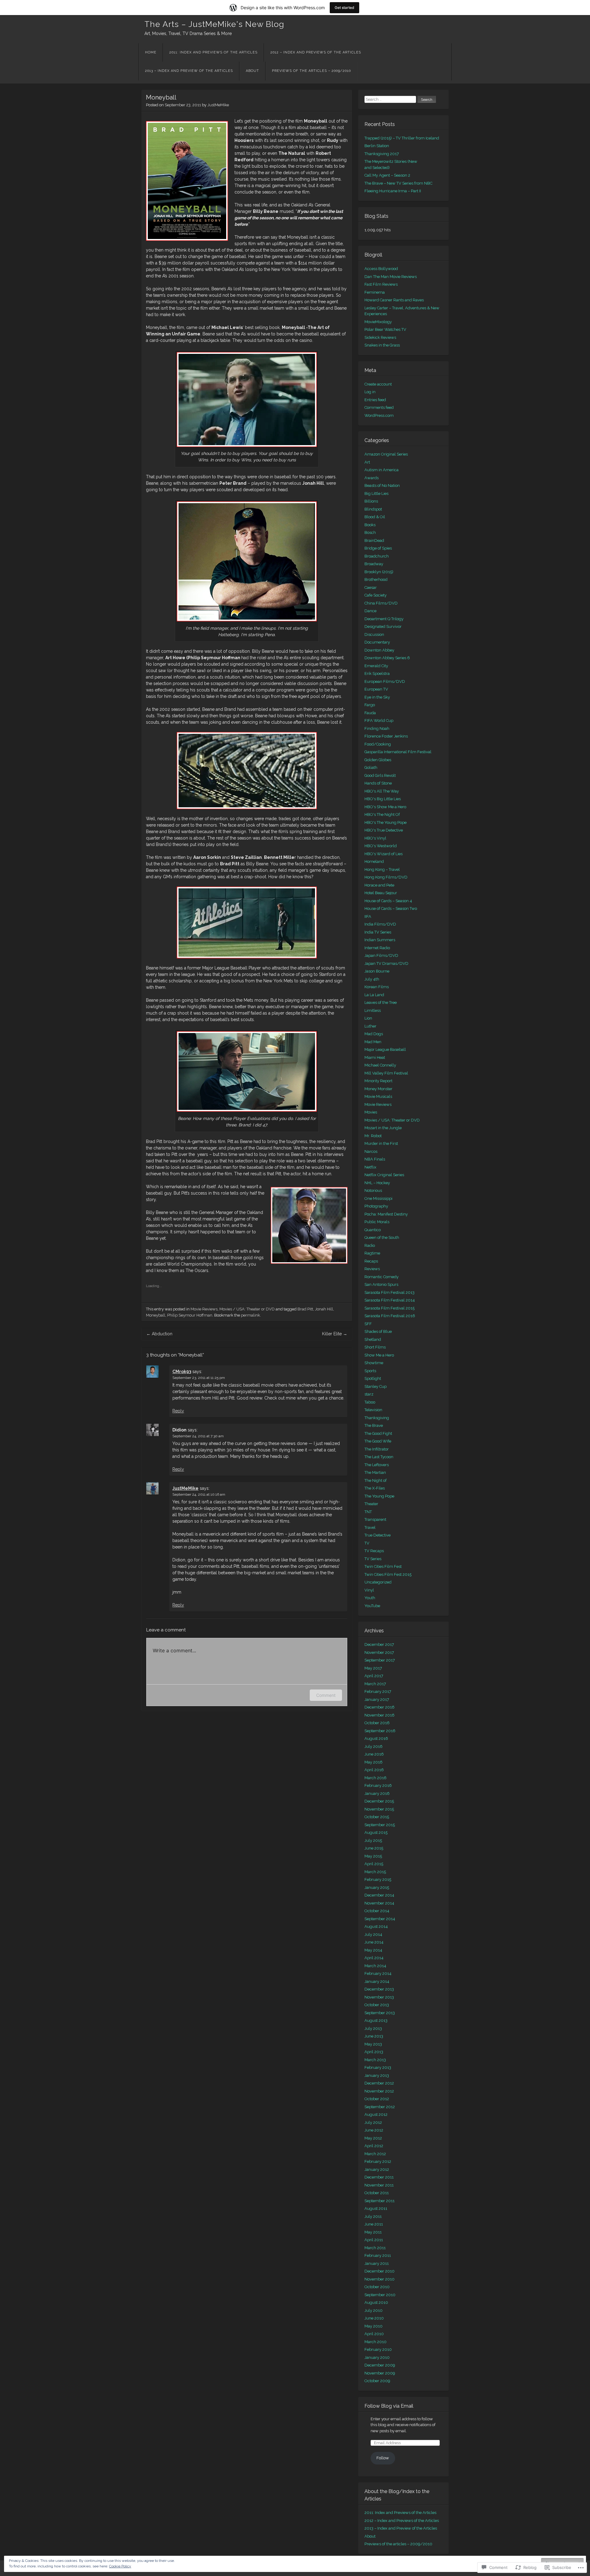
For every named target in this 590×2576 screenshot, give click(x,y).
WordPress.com (379, 415)
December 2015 (379, 1801)
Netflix (370, 1167)
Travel (370, 1527)
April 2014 (374, 1958)
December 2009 (380, 2365)
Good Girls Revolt (380, 775)
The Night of (376, 1480)
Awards (372, 478)
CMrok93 (182, 1372)
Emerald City (376, 666)
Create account (378, 384)
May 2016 (374, 1762)
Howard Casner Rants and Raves (394, 300)
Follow (383, 2458)
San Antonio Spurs (381, 1284)
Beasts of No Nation (382, 485)
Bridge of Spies (378, 548)
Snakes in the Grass (382, 345)
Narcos (371, 1151)
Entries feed (375, 400)
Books (370, 525)
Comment (326, 1695)
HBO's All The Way (382, 791)
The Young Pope (379, 1496)
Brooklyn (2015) (379, 572)
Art (367, 462)
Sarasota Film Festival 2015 (389, 1308)
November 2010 (380, 2279)
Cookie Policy (120, 2566)
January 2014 (377, 1981)
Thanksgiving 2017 (382, 154)
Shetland (373, 1339)
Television (373, 1410)
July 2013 (373, 2028)
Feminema (375, 292)
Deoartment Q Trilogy (384, 619)
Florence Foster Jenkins (386, 736)
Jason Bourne (377, 971)
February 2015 (378, 1879)
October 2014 (377, 1911)
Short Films (375, 1347)
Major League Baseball (385, 1049)
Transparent (375, 1519)
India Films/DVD (380, 924)
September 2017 (380, 1660)
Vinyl (369, 1590)
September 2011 (380, 2201)
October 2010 (377, 2287)
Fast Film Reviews (381, 284)
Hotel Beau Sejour (381, 893)
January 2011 (377, 2263)
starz (369, 1394)
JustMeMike (218, 105)
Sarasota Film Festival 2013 (389, 1292)
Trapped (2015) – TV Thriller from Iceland (402, 138)
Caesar (371, 587)
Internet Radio (377, 948)
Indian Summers (380, 940)
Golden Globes (378, 760)
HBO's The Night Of (382, 814)
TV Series (373, 1559)
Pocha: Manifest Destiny (386, 1214)
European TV (376, 689)
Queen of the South (382, 1237)
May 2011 (373, 2232)
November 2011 (379, 2185)
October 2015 (377, 1817)
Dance (370, 611)
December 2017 (379, 1644)
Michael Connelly (380, 1065)
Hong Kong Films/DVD (386, 877)
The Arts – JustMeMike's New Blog (214, 24)
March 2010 (376, 2342)
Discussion (374, 634)
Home (151, 52)
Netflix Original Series (384, 1175)
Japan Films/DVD (381, 955)
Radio (370, 1245)
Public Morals (377, 1222)
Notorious (373, 1190)
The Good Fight (378, 1433)
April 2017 (374, 1676)
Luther (370, 1026)
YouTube (372, 1606)
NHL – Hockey (377, 1183)
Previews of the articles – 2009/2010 (311, 71)
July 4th (372, 979)
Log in (370, 392)
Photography (376, 1206)
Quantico (373, 1230)
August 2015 (376, 1832)
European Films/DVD (385, 681)
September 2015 (380, 1825)
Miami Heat (375, 1057)
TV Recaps (374, 1551)
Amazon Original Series (386, 454)
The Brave (374, 1425)
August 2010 (376, 2302)
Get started (344, 8)
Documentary (377, 642)
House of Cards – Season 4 (388, 901)
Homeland (374, 861)
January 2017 (377, 1699)
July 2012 (373, 2122)
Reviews (372, 1269)
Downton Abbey (379, 650)
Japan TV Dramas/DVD (386, 963)
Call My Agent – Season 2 (387, 175)
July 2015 (373, 1840)
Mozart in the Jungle (383, 1128)
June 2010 (374, 2318)
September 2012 (380, 2107)
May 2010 (374, 2326)
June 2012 (374, 2130)
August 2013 (376, 2020)
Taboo (370, 1402)
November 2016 (380, 1715)
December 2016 (380, 1707)
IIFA (368, 916)
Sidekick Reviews (380, 337)
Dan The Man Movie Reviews (391, 277)
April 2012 (374, 2146)
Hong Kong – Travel (382, 869)
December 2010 (380, 2271)
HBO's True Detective (384, 830)
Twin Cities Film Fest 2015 (388, 1574)
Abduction (159, 1334)
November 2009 (380, 2373)
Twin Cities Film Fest (383, 1566)
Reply (178, 1411)
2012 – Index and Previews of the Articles (316, 52)
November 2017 (379, 1652)
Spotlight (373, 1378)
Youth (370, 1598)
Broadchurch (377, 556)
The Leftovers (377, 1465)
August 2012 (376, 2114)
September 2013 (380, 2013)
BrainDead (374, 540)
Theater (371, 1504)
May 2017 (373, 1668)
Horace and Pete (379, 885)
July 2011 (373, 2216)
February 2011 (378, 2255)
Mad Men (373, 1042)
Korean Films (377, 987)
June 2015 (374, 1848)
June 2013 (374, 2036)
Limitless (373, 1010)
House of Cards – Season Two (391, 908)
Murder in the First (381, 1143)
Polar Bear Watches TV (385, 329)
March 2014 (375, 1966)
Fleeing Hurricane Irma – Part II (393, 191)
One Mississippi (378, 1198)
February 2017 (378, 1691)
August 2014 (376, 1926)
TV (367, 1543)
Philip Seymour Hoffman (190, 1315)
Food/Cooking (378, 744)
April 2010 (374, 2334)
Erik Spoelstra (377, 673)
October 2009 (377, 2381)
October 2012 (377, 2099)
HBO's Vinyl (375, 838)
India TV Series (378, 932)
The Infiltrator (377, 1449)
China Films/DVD (381, 603)
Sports (370, 1371)
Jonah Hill (324, 1309)
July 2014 (373, 1934)
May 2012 (373, 2138)
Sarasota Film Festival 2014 (390, 1300)
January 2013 (377, 2075)
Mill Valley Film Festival (386, 1073)
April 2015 (374, 1864)
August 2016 (376, 1738)
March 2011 (375, 2248)
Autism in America (382, 470)
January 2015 (377, 1887)
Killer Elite (335, 1334)
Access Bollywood (381, 269)
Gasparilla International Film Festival (398, 752)
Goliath (371, 767)
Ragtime (372, 1253)
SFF (368, 1324)
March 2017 (375, 1684)
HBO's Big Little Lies (383, 799)
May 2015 (373, 1856)
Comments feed (379, 407)
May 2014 (373, 1950)
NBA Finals (375, 1159)
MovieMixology (378, 322)
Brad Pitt (305, 1309)
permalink (250, 1315)
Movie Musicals (378, 1096)
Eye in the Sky (377, 697)
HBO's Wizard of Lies (383, 854)
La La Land (374, 995)
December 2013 (379, 1989)
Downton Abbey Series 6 (387, 658)
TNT (368, 1512)
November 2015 (379, 1809)
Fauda (370, 713)
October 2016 (377, 1723)
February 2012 (378, 2161)
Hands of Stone (378, 783)
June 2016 (374, 1754)
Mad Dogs (374, 1034)
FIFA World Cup (379, 720)
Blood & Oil (375, 517)
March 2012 (375, 2154)
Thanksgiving (377, 1418)
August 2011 (376, 2208)
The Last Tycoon (379, 1457)
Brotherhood (376, 579)
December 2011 (379, 2177)
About (252, 71)
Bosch (370, 532)
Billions (371, 501)
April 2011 (374, 2240)
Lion (368, 1018)
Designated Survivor (383, 626)
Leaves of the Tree (381, 1002)
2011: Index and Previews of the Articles (213, 52)
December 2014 (379, 1895)
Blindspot (373, 509)
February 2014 (378, 1973)
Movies (371, 1112)
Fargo (370, 705)
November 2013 (379, 1997)
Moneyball (156, 1315)
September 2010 (380, 2295)
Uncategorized (378, 1582)
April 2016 (374, 1770)
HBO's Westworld (381, 846)
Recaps (371, 1261)
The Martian (375, 1472)
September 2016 (380, 1731)
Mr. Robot (373, 1136)
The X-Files (375, 1488)
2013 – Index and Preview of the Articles (189, 71)
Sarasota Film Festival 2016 (390, 1316)
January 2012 (377, 2169)
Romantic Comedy (382, 1277)
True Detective (378, 1535)
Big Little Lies (376, 493)
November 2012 (379, 2091)
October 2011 (377, 2193)
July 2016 (374, 1746)
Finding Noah (377, 728)
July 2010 (374, 2310)
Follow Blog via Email (389, 2406)
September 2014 (380, 1919)
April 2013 (374, 2052)
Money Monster (378, 1089)
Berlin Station (377, 146)
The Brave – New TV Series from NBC (398, 183)
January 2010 (377, 2357)
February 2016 (378, 1785)
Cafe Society (376, 595)
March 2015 (375, 1872)
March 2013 (375, 2060)
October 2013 (377, 2005)
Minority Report (378, 1081)
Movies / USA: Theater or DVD (247, 1309)
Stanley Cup (376, 1386)
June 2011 (374, 2224)
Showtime (374, 1363)
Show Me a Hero (379, 1355)
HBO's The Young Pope (385, 822)
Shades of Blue (378, 1331)
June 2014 (374, 1942)
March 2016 (376, 1778)
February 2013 (378, 2067)
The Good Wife (378, 1441)
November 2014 (379, 1903)
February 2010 (378, 2349)
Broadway (374, 564)
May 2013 (373, 2044)
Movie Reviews (204, 1309)
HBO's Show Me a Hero (385, 807)
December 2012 (379, 2083)
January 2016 (377, 1793)
